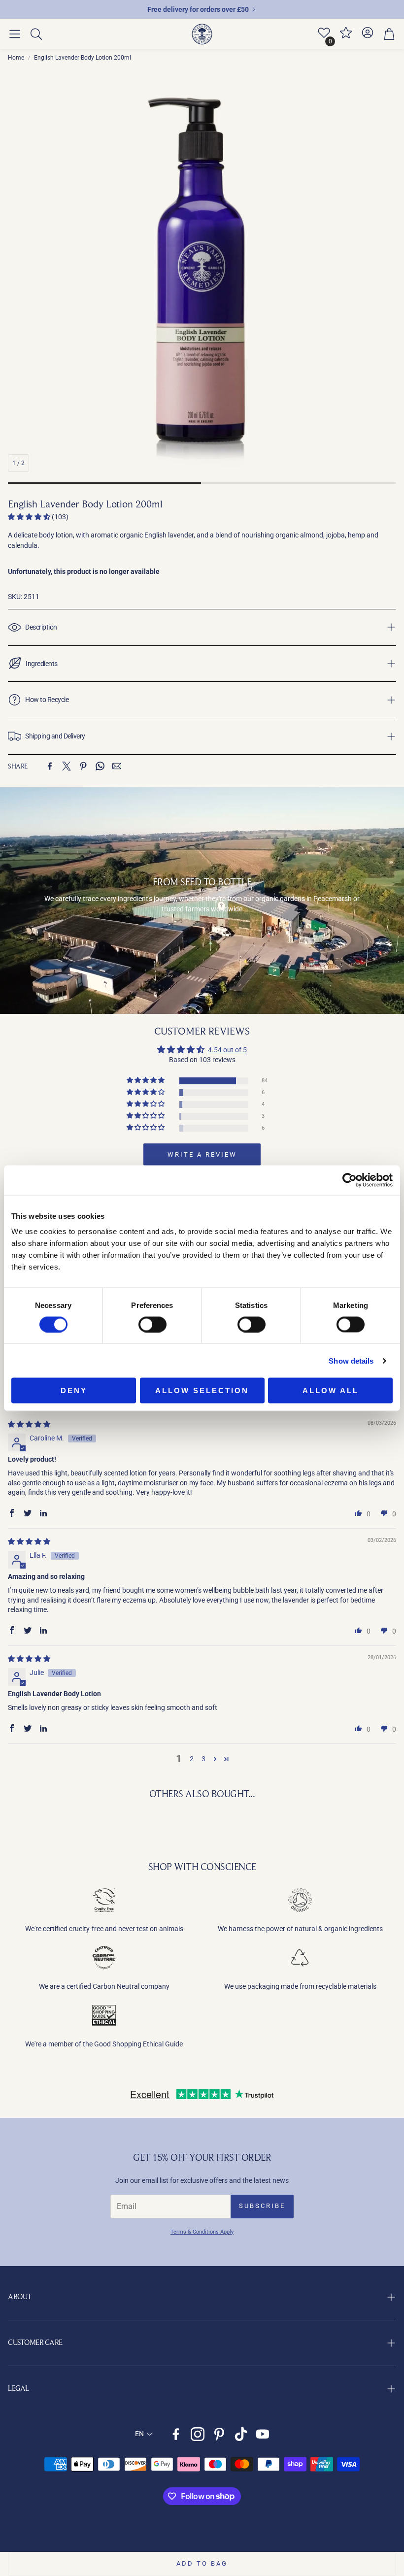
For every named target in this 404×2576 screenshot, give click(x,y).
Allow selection (202, 1390)
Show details (351, 1360)
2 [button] (192, 1759)
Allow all (331, 1390)
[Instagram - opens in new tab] (198, 2434)
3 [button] (203, 1759)
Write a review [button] (202, 1154)
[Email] (117, 766)
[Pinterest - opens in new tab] (219, 2434)
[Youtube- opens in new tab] (263, 2434)
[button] (15, 34)
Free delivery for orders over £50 (198, 9)
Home (16, 58)
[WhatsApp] (100, 766)
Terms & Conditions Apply (202, 2232)
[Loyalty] (346, 37)
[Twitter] (67, 766)
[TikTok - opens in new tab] (241, 2434)
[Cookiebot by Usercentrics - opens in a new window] (350, 1180)
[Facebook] (50, 766)
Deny (74, 1390)
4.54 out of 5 (227, 1050)
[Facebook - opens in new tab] (176, 2434)
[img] (29, 1424)
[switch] (152, 1324)
